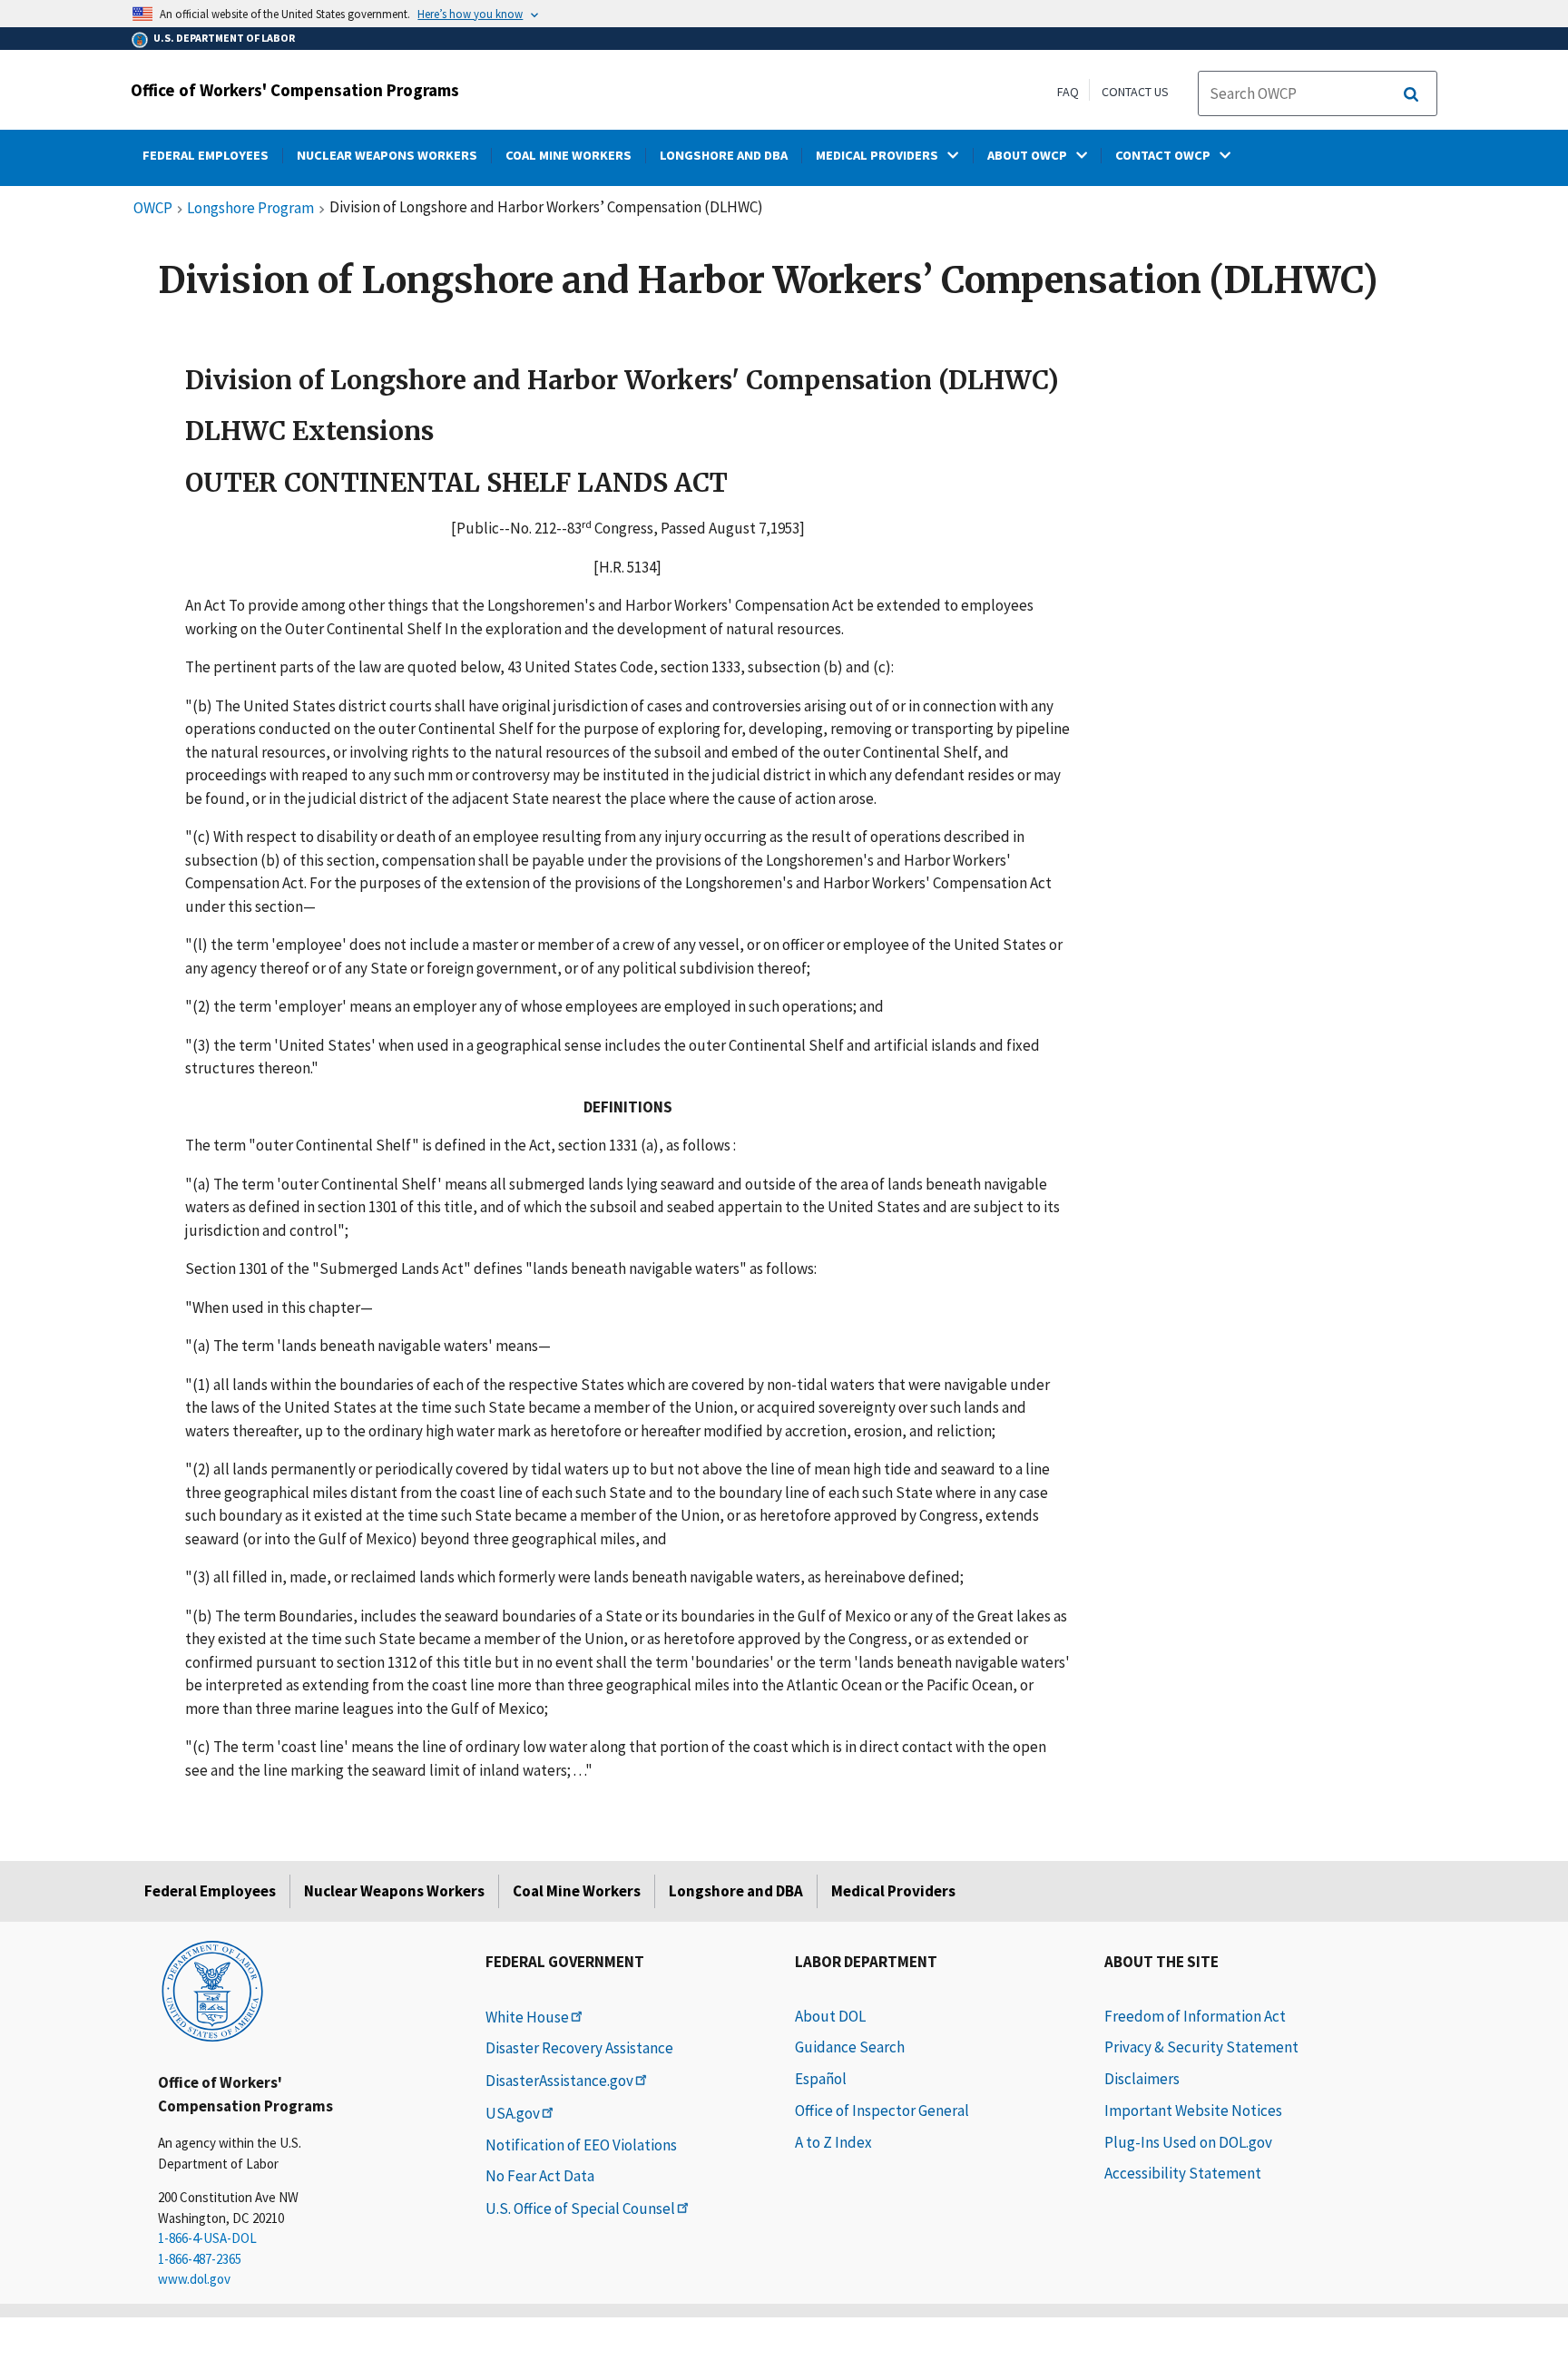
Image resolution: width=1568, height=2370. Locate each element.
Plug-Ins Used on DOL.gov (1188, 2142)
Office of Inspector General (882, 2110)
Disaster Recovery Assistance (579, 2048)
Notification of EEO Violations (581, 2145)
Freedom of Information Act (1195, 2016)
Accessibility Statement (1183, 2173)
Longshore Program (250, 209)
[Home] (212, 1990)
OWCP (153, 209)
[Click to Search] (1411, 94)
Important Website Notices (1193, 2110)
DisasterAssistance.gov (559, 2081)
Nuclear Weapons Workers (394, 1891)
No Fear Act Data (540, 2176)
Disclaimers (1142, 2079)
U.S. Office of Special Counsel (580, 2208)
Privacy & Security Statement (1201, 2047)
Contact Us (1135, 92)
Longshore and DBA (736, 1891)
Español (821, 2079)
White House (527, 2017)
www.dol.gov (194, 2279)
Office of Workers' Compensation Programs (295, 90)
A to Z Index (833, 2142)
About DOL (830, 2016)
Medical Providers (893, 1891)
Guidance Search (850, 2047)
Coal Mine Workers (577, 1891)
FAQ (1068, 92)
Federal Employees (210, 1891)
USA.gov (513, 2113)
